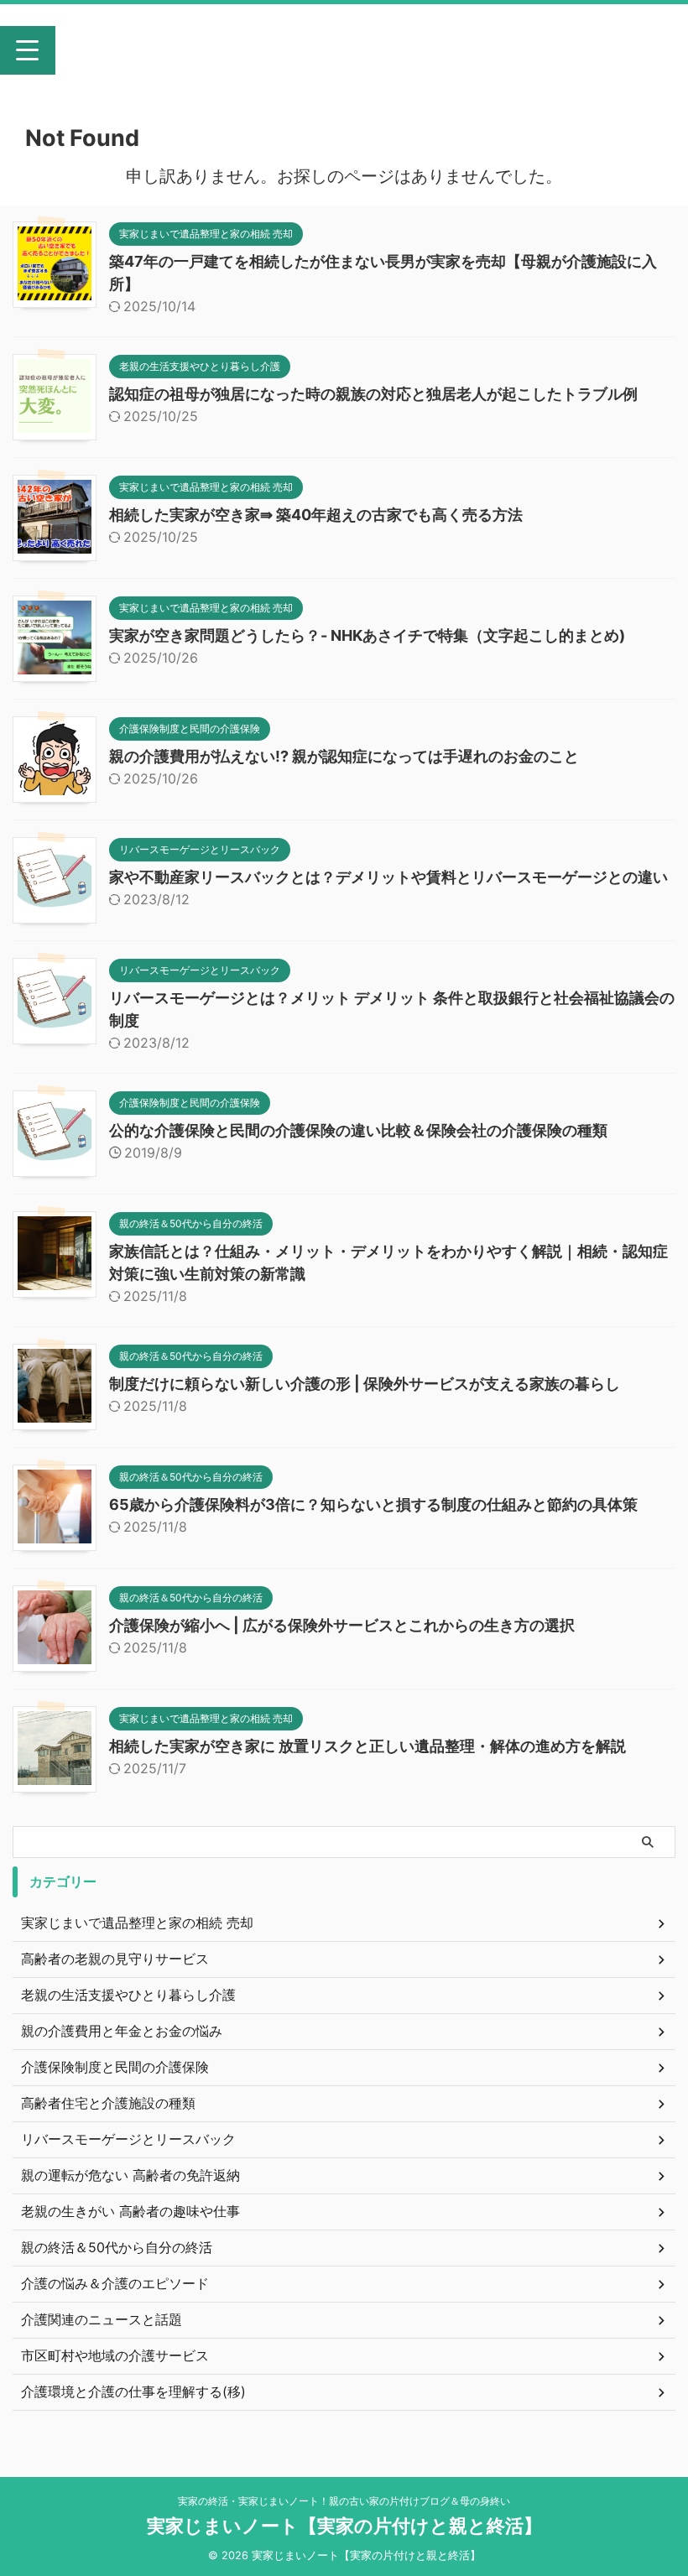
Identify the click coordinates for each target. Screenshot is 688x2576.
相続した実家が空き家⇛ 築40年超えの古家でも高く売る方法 (316, 515)
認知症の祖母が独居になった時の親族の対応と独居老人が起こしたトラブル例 (373, 394)
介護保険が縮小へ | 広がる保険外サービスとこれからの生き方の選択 (342, 1625)
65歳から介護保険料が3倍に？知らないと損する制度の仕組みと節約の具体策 (373, 1504)
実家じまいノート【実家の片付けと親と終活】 (350, 57)
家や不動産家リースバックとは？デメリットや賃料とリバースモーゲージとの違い (388, 877)
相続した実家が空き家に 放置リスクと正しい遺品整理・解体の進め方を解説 (367, 1746)
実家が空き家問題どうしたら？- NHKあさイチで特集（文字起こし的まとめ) (367, 635)
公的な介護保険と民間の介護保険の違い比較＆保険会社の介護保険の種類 (358, 1130)
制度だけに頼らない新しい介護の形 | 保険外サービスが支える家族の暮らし (365, 1384)
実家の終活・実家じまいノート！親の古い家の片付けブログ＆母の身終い (344, 2501)
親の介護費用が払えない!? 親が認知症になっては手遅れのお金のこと (344, 756)
